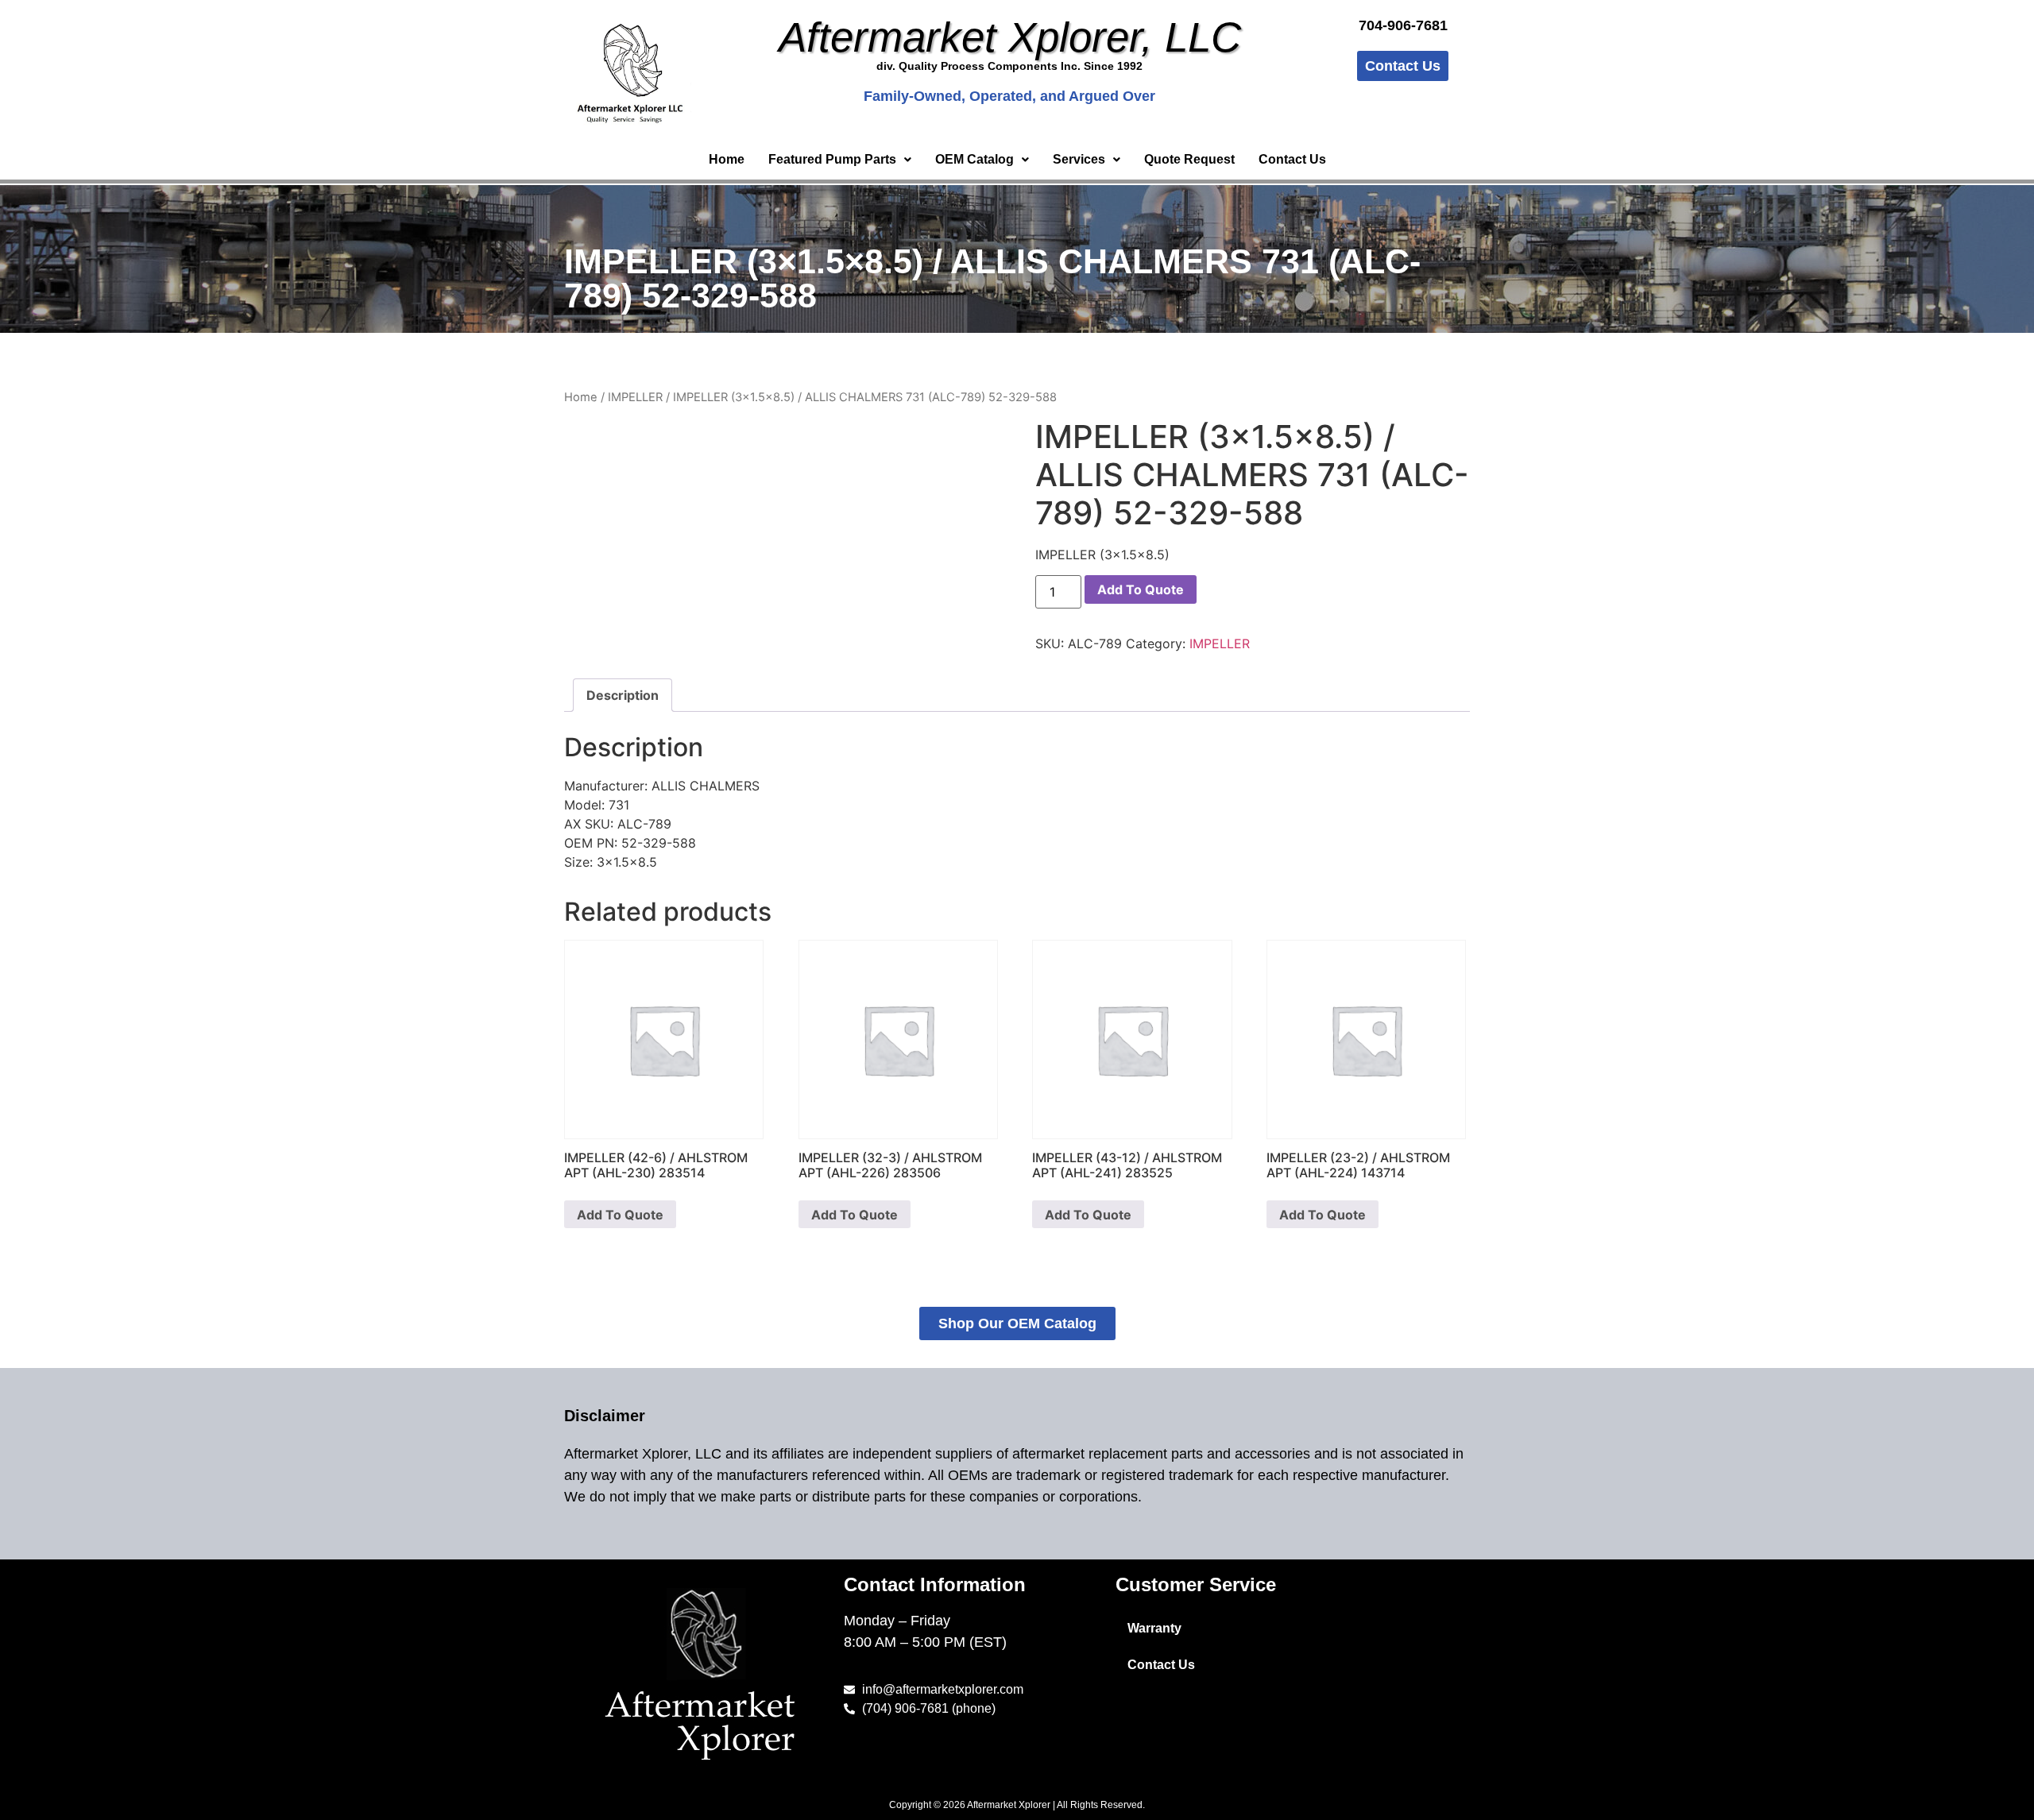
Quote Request (1189, 159)
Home (727, 159)
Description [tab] (623, 695)
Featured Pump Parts (832, 159)
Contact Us (1292, 159)
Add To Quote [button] (620, 1215)
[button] (840, 160)
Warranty (1154, 1628)
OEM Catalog (974, 159)
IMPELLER (635, 397)
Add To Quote (1141, 589)
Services (1079, 159)
